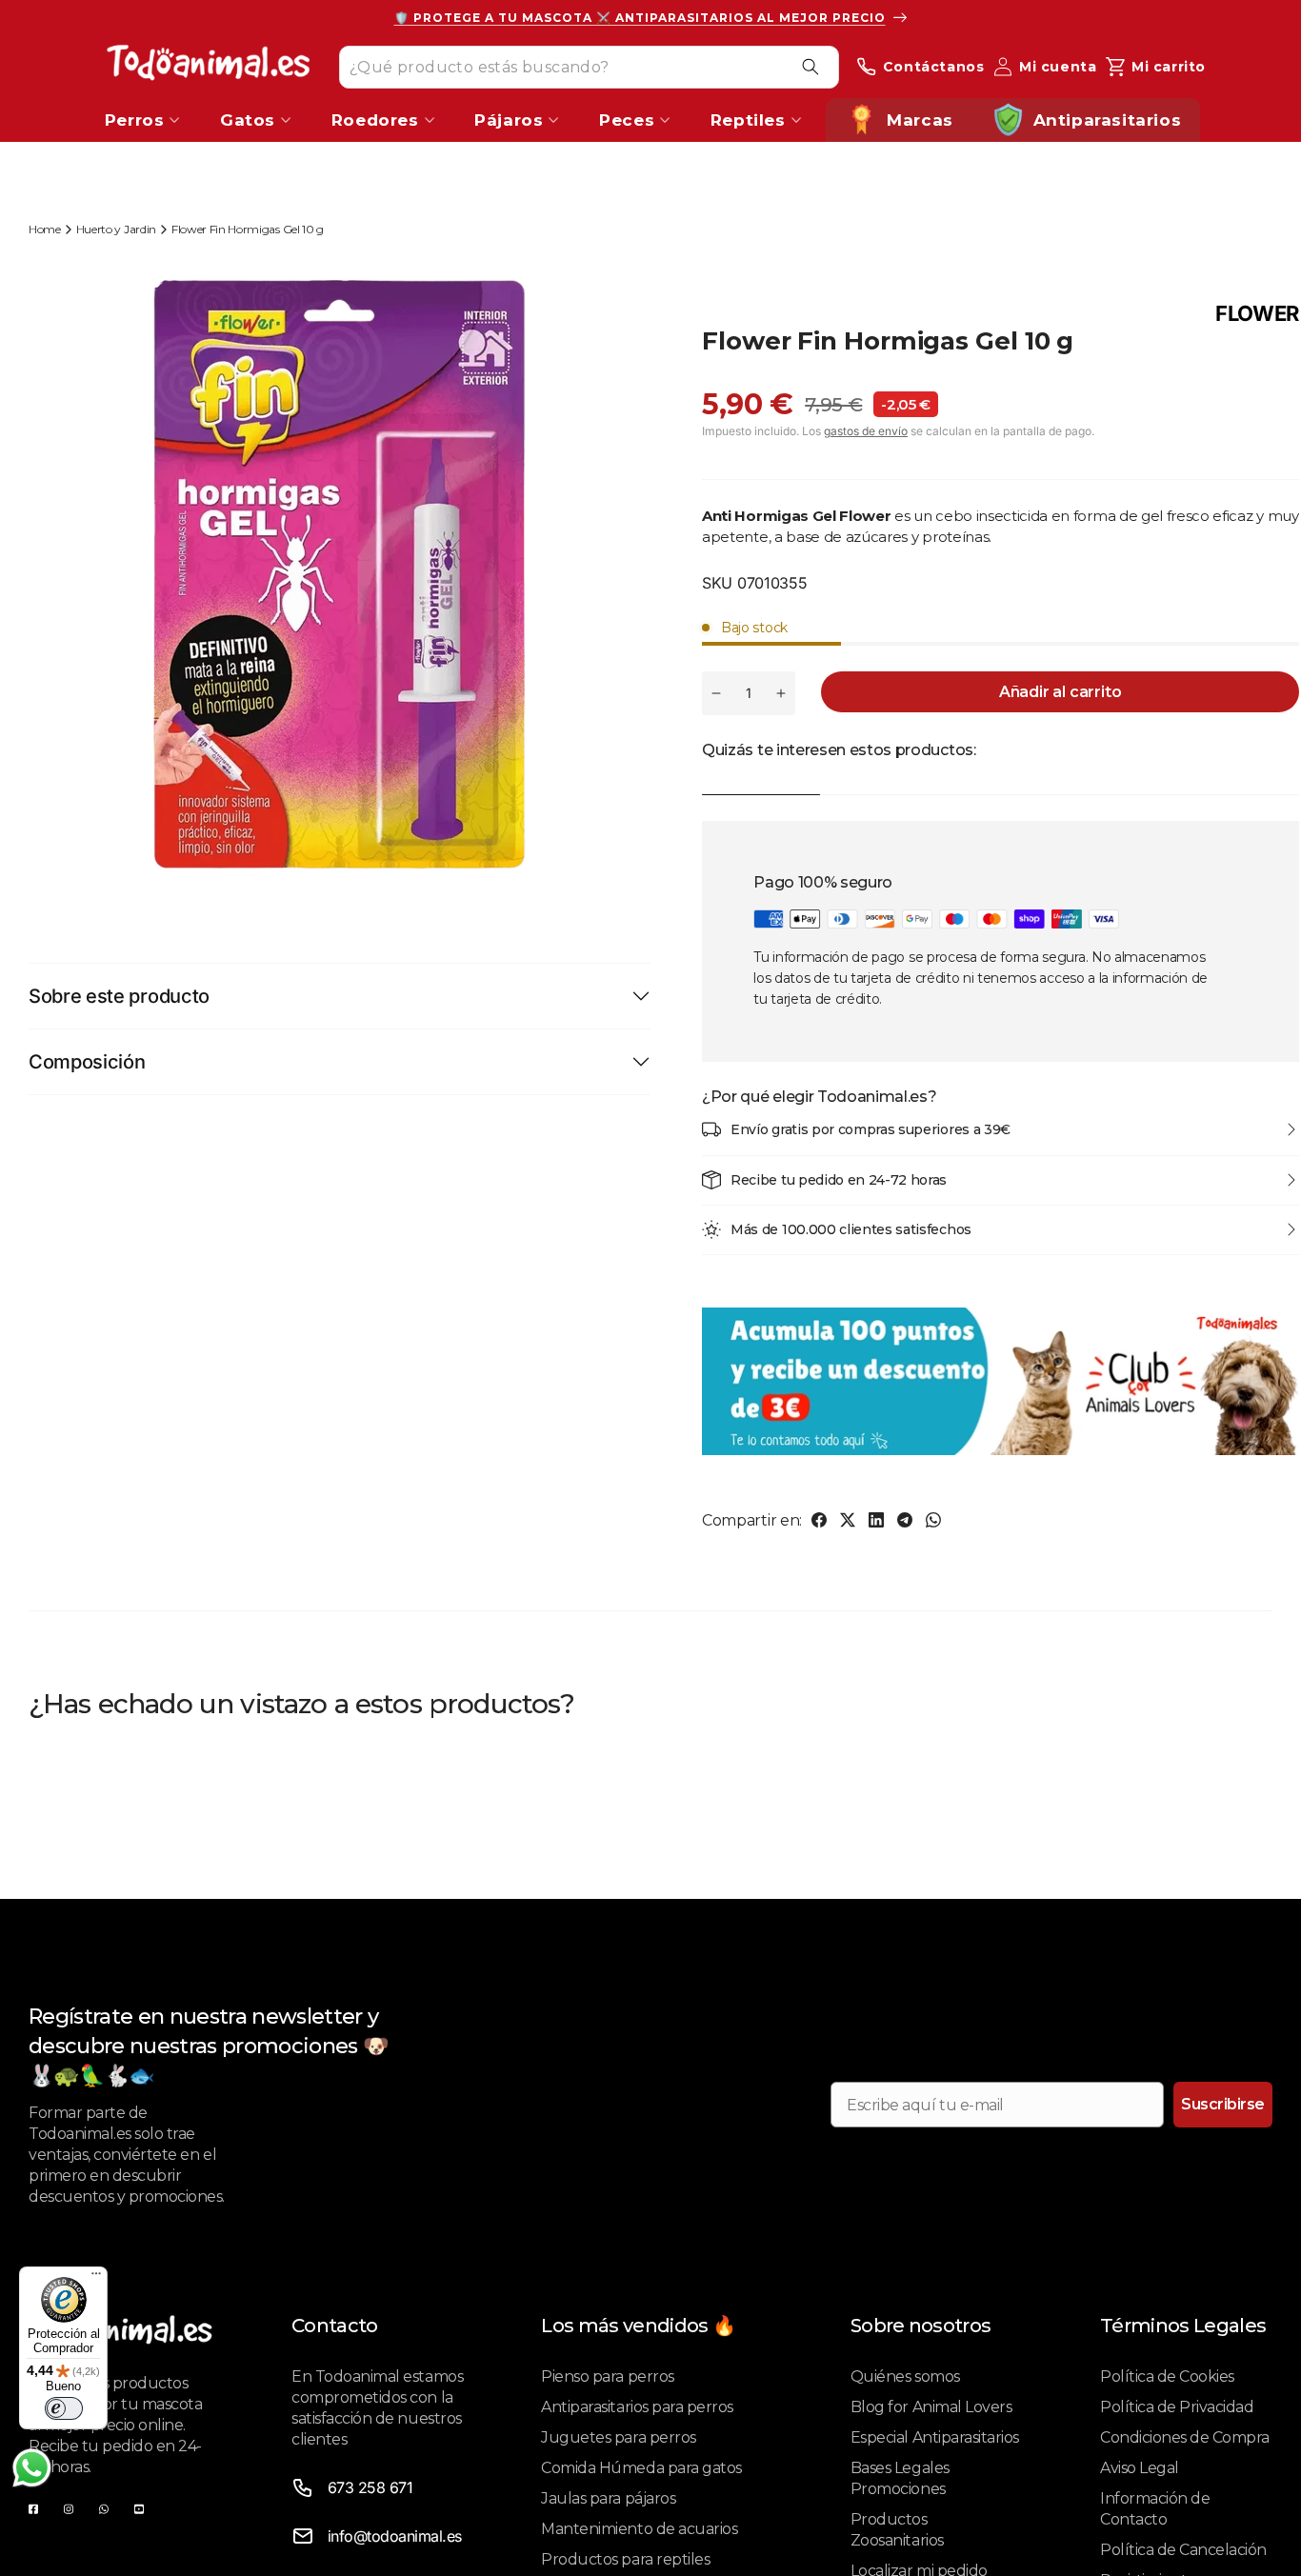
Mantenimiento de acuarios (639, 2529)
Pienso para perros (607, 2376)
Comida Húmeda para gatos (641, 2468)
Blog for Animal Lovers (931, 2407)
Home (45, 229)
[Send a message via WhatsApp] (32, 2468)
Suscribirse (1223, 2104)
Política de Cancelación (1183, 2550)
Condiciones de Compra (1185, 2437)
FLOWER (1257, 313)
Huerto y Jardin (116, 229)
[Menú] (96, 2278)
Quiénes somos (905, 2376)
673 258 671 (370, 2487)
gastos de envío (866, 431)
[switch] (64, 2408)
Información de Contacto (1155, 2509)
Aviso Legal (1140, 2468)
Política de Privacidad (1177, 2407)
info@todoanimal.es (395, 2536)
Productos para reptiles (625, 2559)
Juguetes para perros (618, 2437)
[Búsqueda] (811, 67)
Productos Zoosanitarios (897, 2530)
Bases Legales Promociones (900, 2478)
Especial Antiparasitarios (935, 2437)
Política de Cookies (1167, 2376)
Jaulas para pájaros (608, 2498)
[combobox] (589, 66)
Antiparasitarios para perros (637, 2407)
